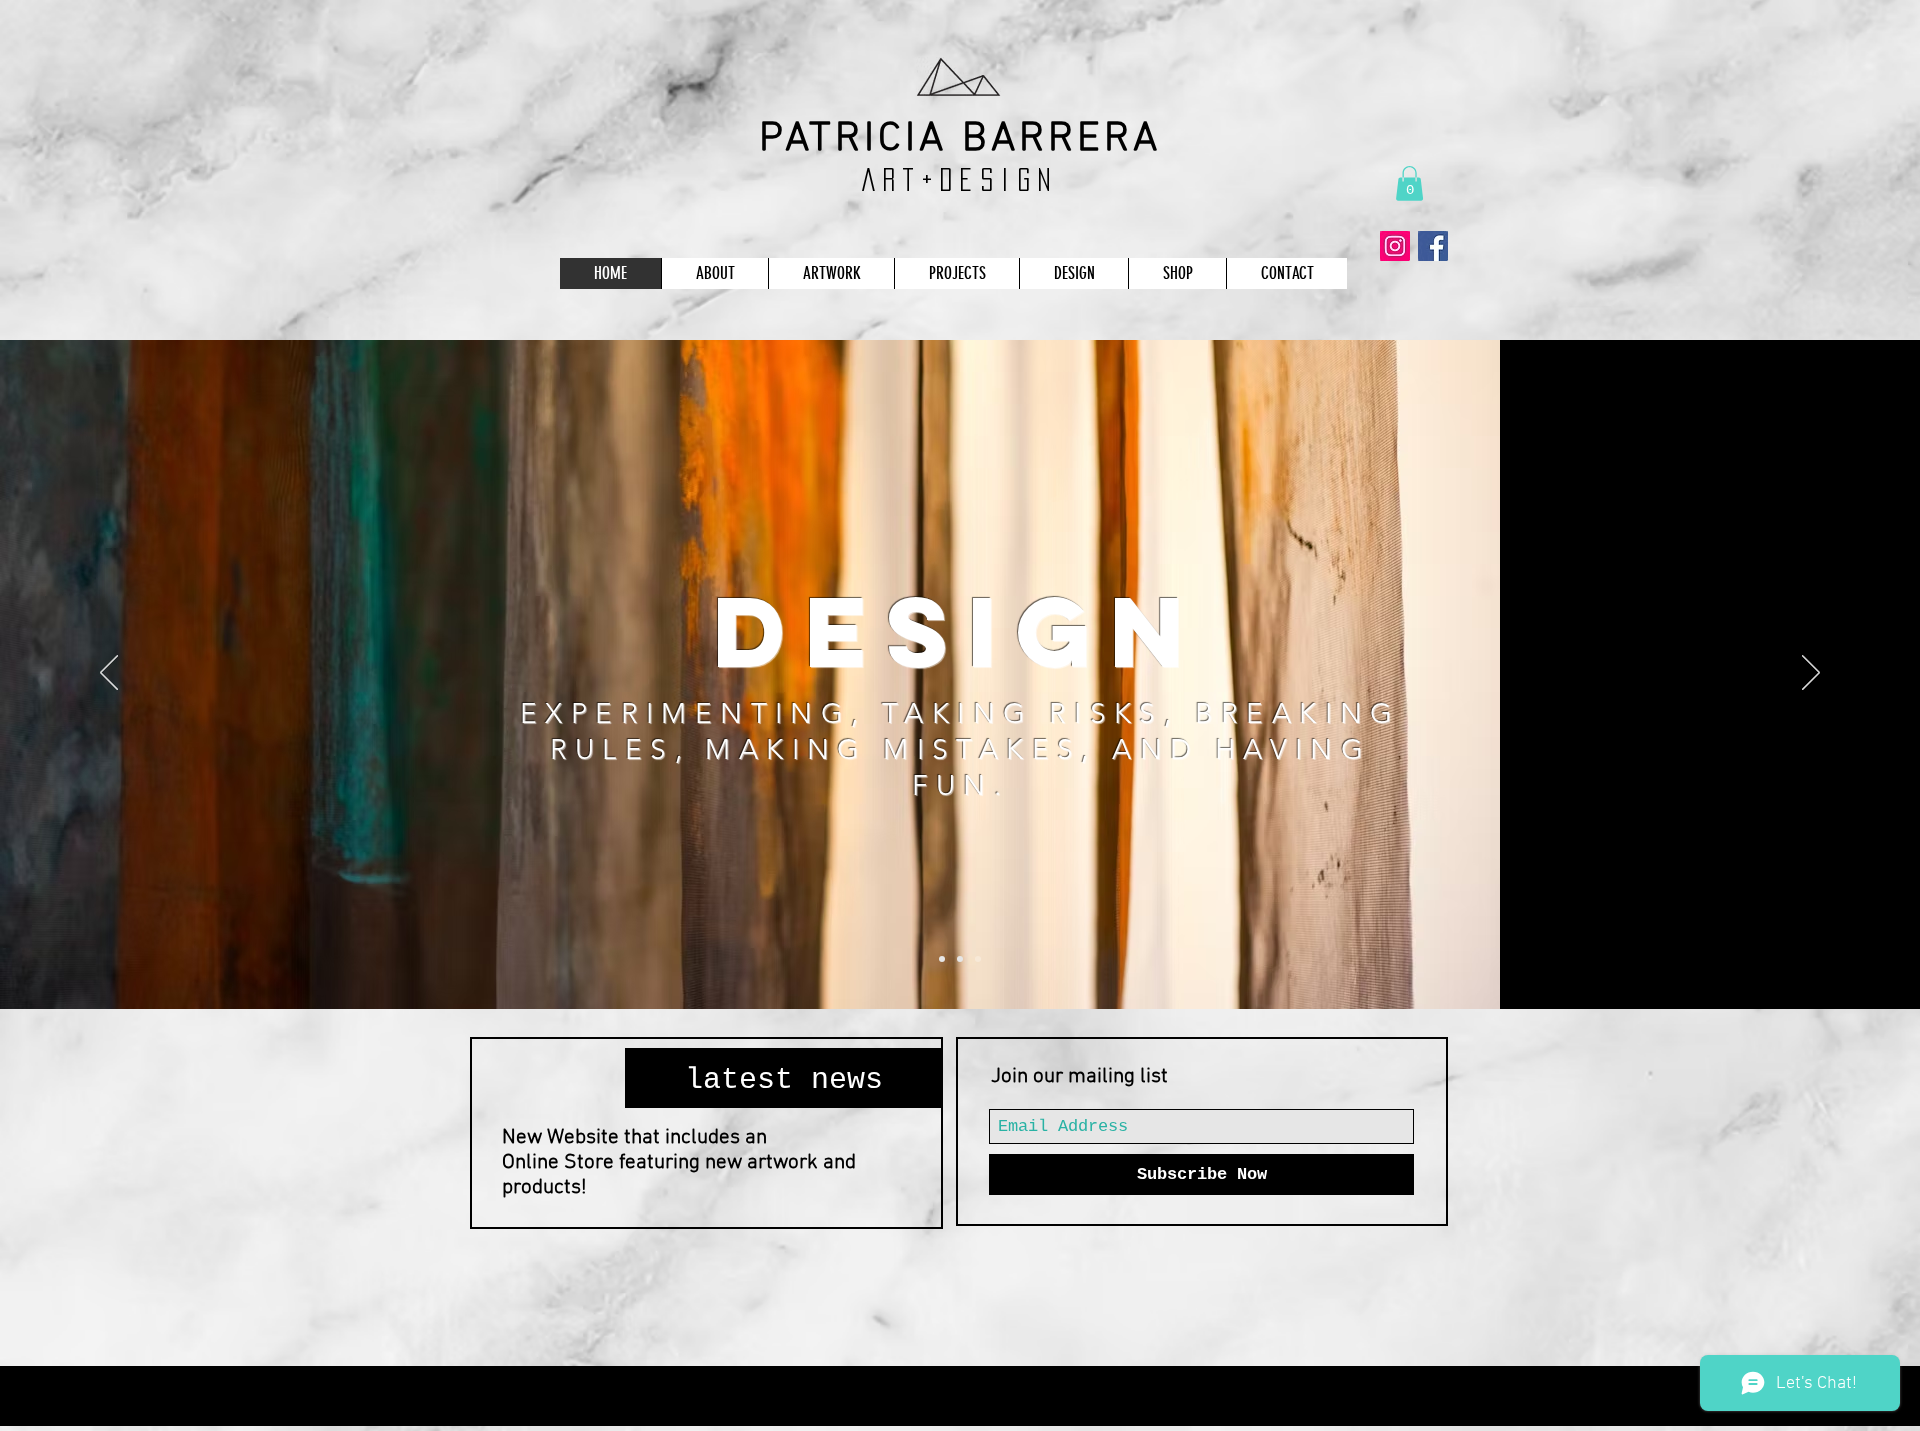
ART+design (960, 180)
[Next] (1811, 674)
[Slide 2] (960, 959)
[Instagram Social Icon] (1395, 246)
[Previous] (109, 674)
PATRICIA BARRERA (960, 139)
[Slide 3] (978, 959)
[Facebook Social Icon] (1433, 246)
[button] (1409, 183)
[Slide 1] (942, 959)
